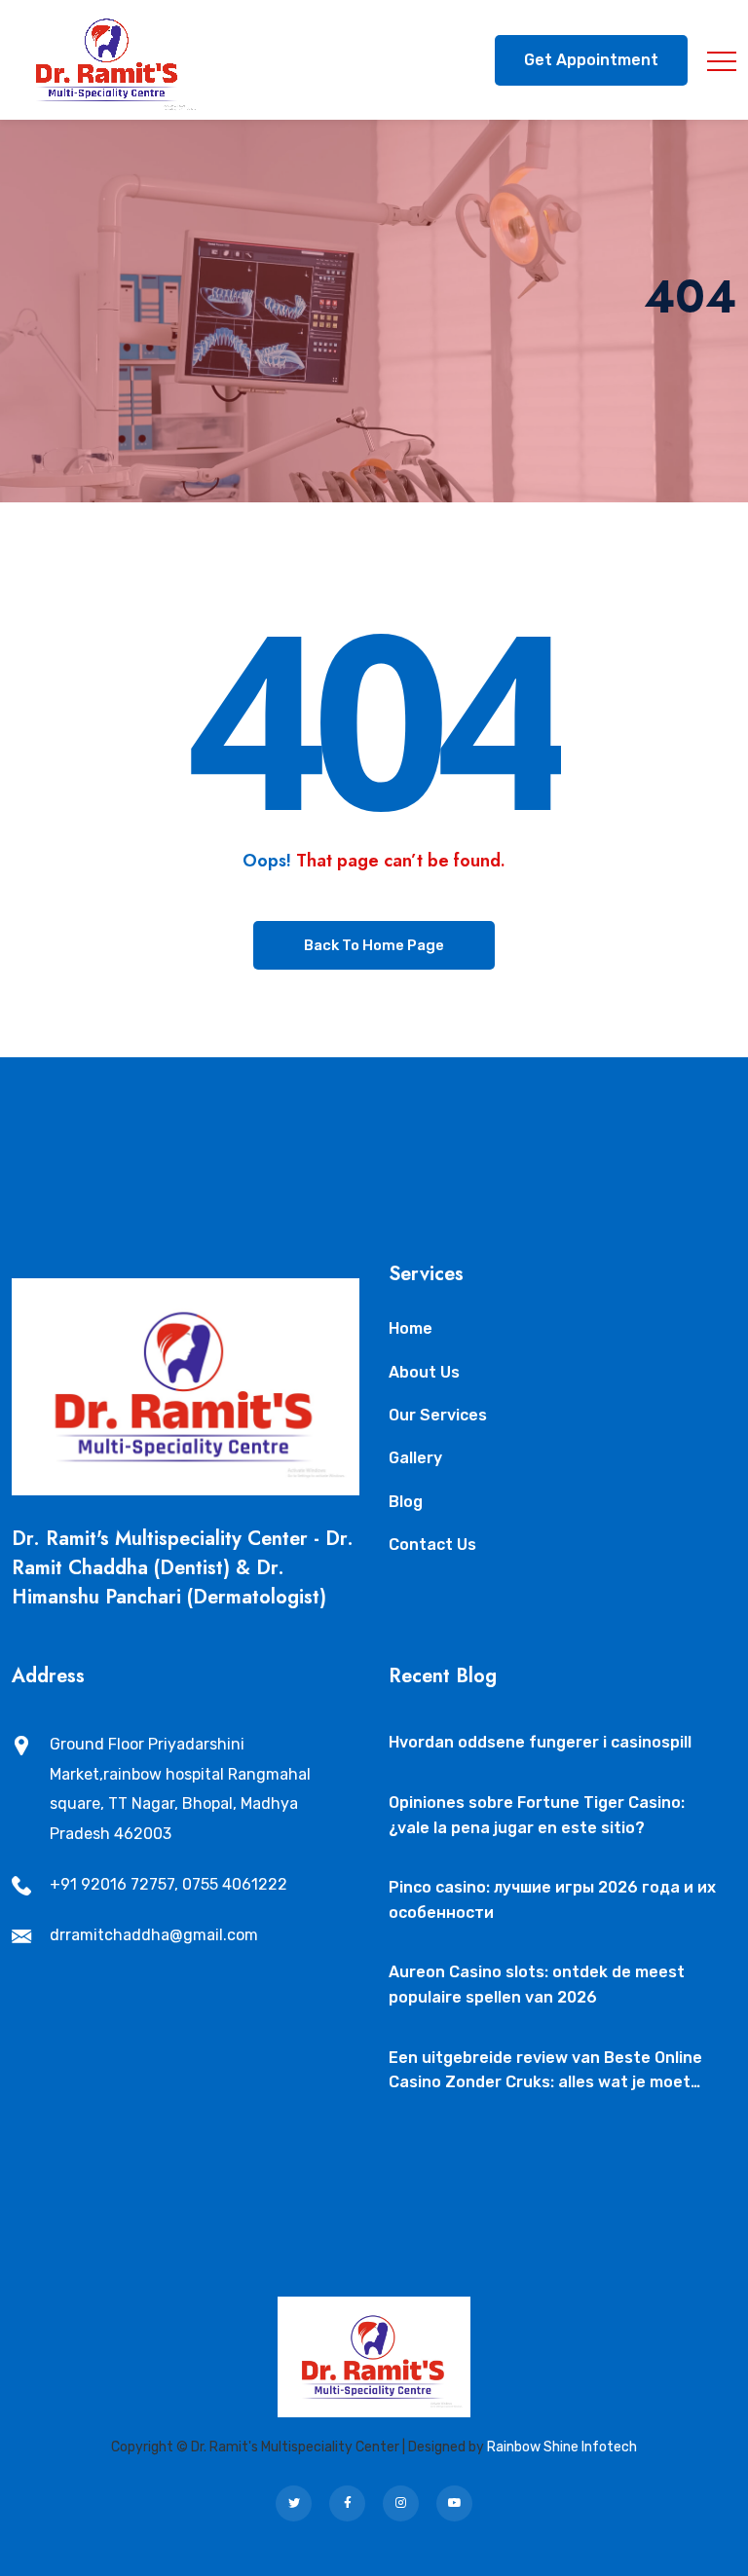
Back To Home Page (374, 945)
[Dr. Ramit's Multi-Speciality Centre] (108, 60)
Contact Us (432, 1545)
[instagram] (401, 2503)
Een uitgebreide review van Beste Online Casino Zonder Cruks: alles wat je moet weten (545, 2072)
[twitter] (294, 2503)
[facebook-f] (347, 2503)
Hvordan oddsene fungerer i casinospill (540, 1742)
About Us (424, 1372)
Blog (406, 1502)
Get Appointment (591, 60)
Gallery (415, 1458)
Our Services (438, 1415)
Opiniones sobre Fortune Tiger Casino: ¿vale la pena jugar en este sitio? (537, 1815)
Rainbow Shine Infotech (562, 2447)
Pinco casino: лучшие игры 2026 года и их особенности (552, 1900)
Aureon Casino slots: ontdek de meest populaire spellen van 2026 (537, 1985)
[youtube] (454, 2503)
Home (411, 1328)
